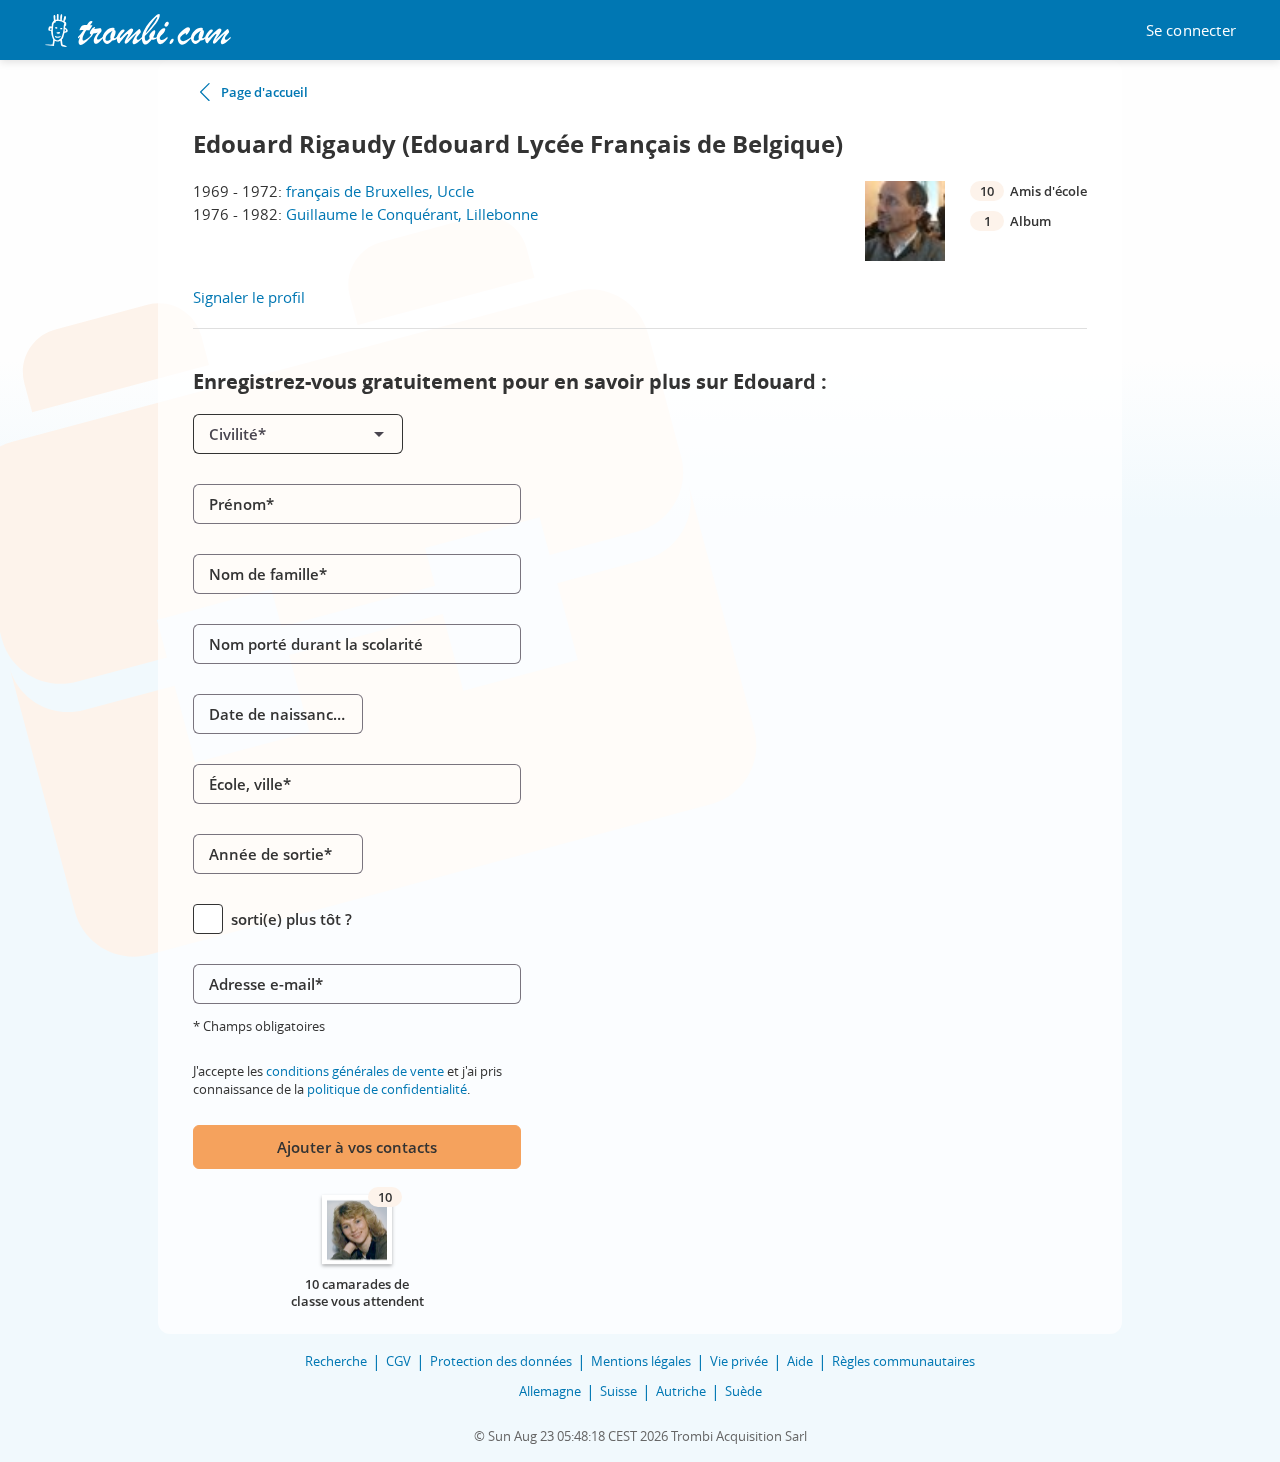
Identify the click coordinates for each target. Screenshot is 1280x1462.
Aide (800, 1361)
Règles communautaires (903, 1361)
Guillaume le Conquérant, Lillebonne (412, 214)
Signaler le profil (249, 297)
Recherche (336, 1361)
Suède (743, 1391)
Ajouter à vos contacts (357, 1147)
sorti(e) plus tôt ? (291, 919)
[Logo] (137, 30)
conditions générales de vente (355, 1071)
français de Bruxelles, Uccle (380, 191)
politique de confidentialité (387, 1089)
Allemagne (550, 1391)
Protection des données (501, 1361)
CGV (398, 1361)
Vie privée (739, 1361)
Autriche (681, 1391)
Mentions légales (641, 1361)
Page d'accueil (264, 92)
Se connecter (1191, 30)
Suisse (618, 1391)
